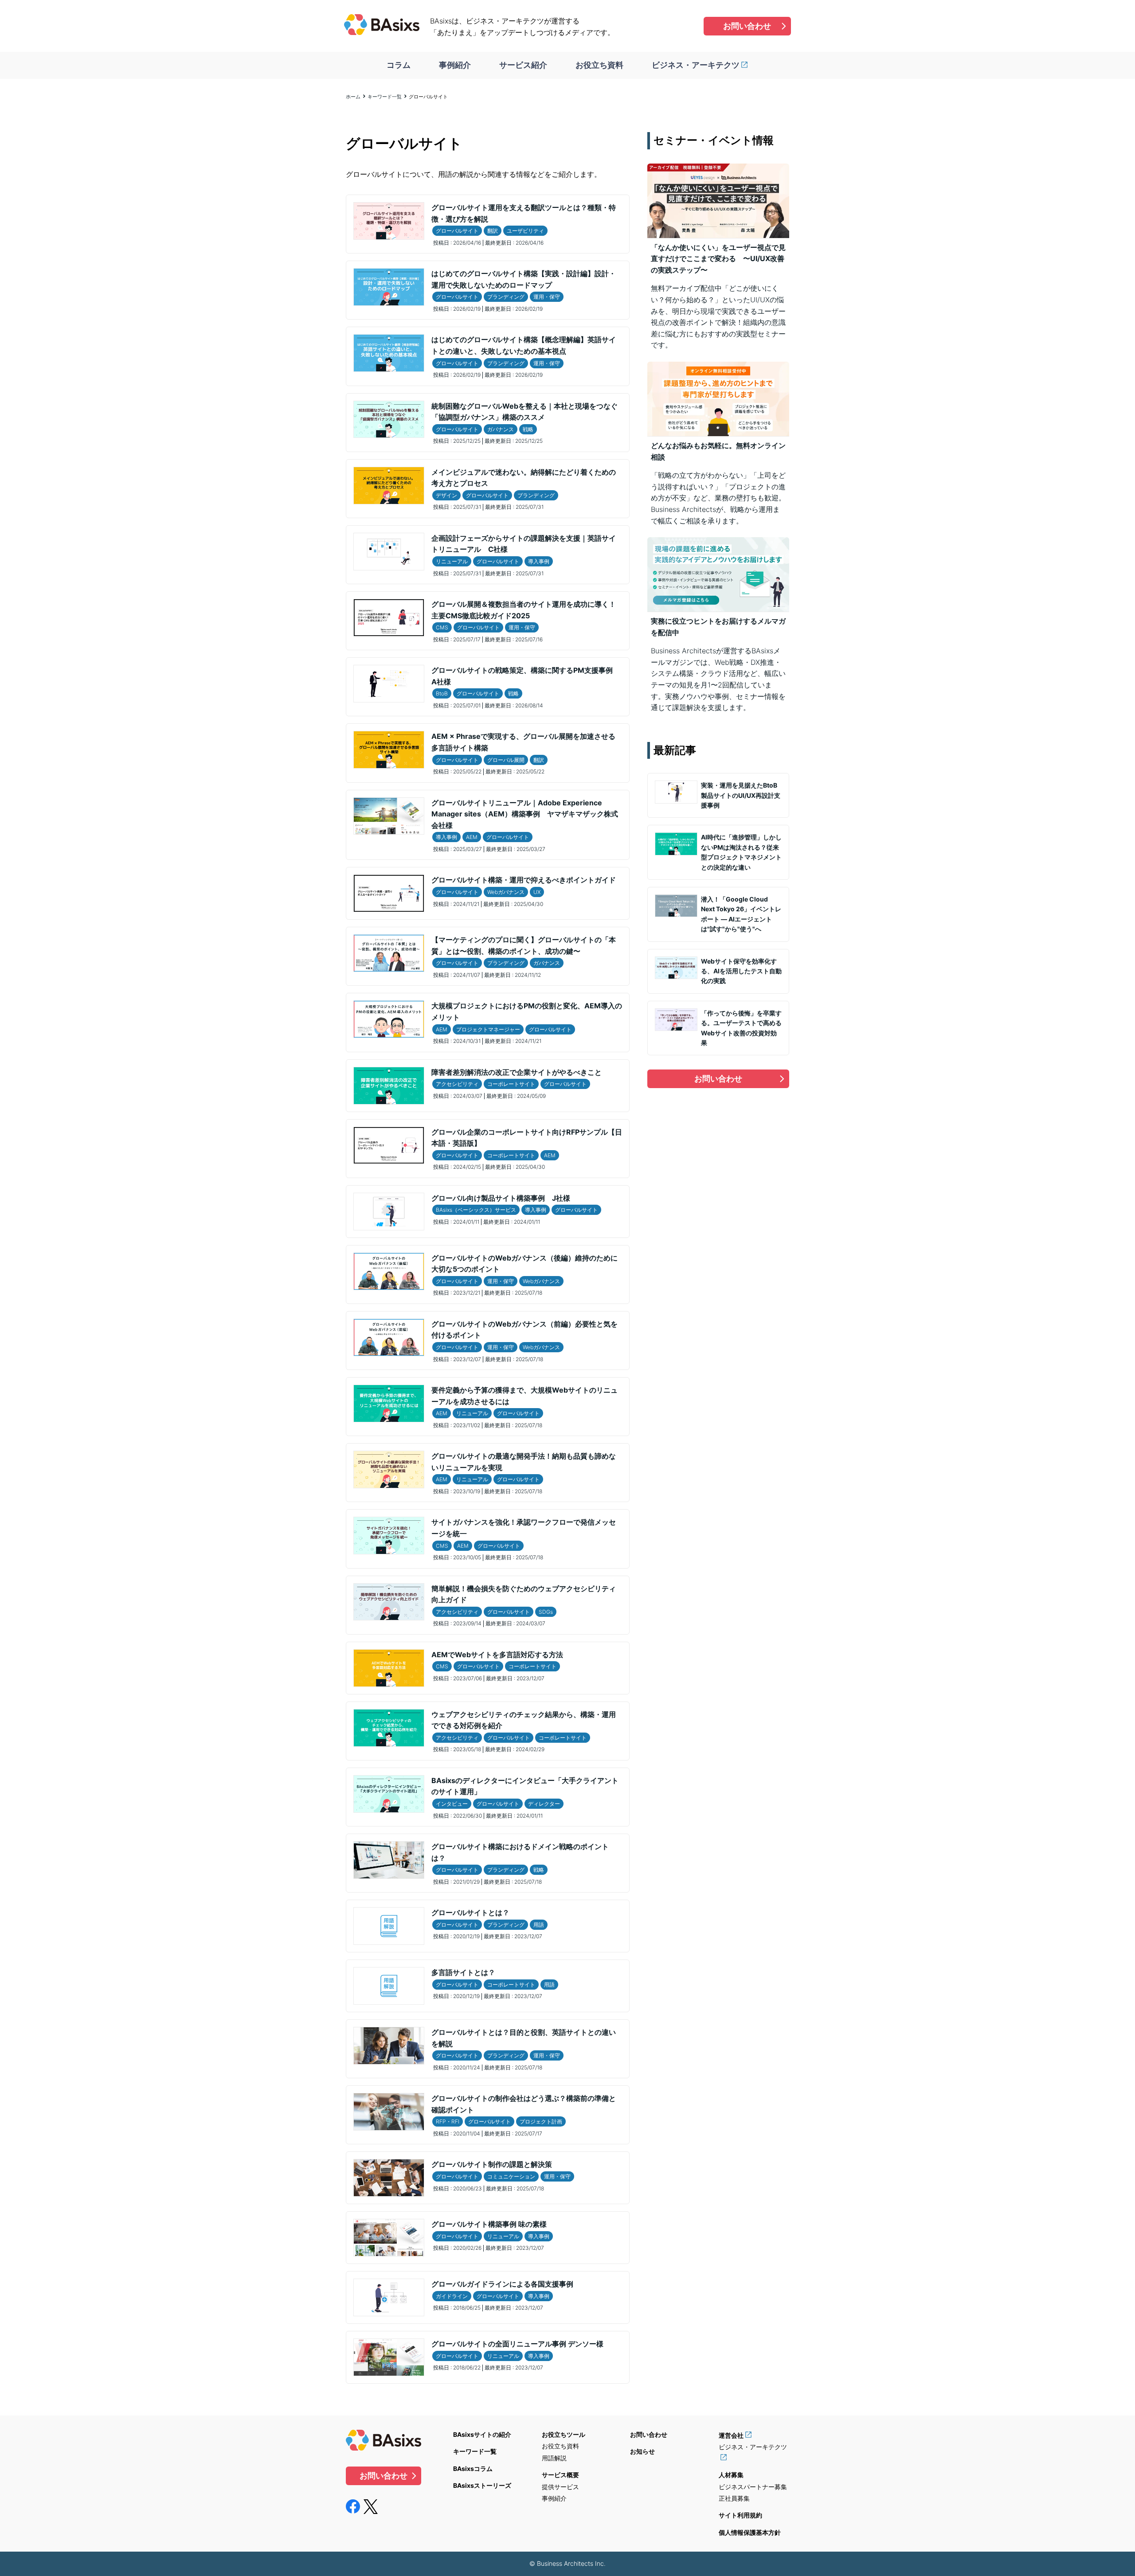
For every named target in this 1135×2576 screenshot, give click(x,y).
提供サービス (560, 2487)
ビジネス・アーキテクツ (696, 65)
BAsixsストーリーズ (482, 2485)
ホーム (353, 97)
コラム (399, 65)
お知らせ (642, 2451)
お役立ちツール (564, 2434)
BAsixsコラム (473, 2469)
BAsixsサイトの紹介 (482, 2434)
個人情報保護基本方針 (750, 2532)
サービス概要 (560, 2475)
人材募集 (731, 2475)
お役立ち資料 (599, 65)
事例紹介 (455, 65)
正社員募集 (734, 2498)
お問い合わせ (747, 26)
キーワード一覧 (385, 97)
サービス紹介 (523, 65)
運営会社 (731, 2435)
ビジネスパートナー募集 (753, 2487)
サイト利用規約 (740, 2515)
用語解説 (554, 2458)
